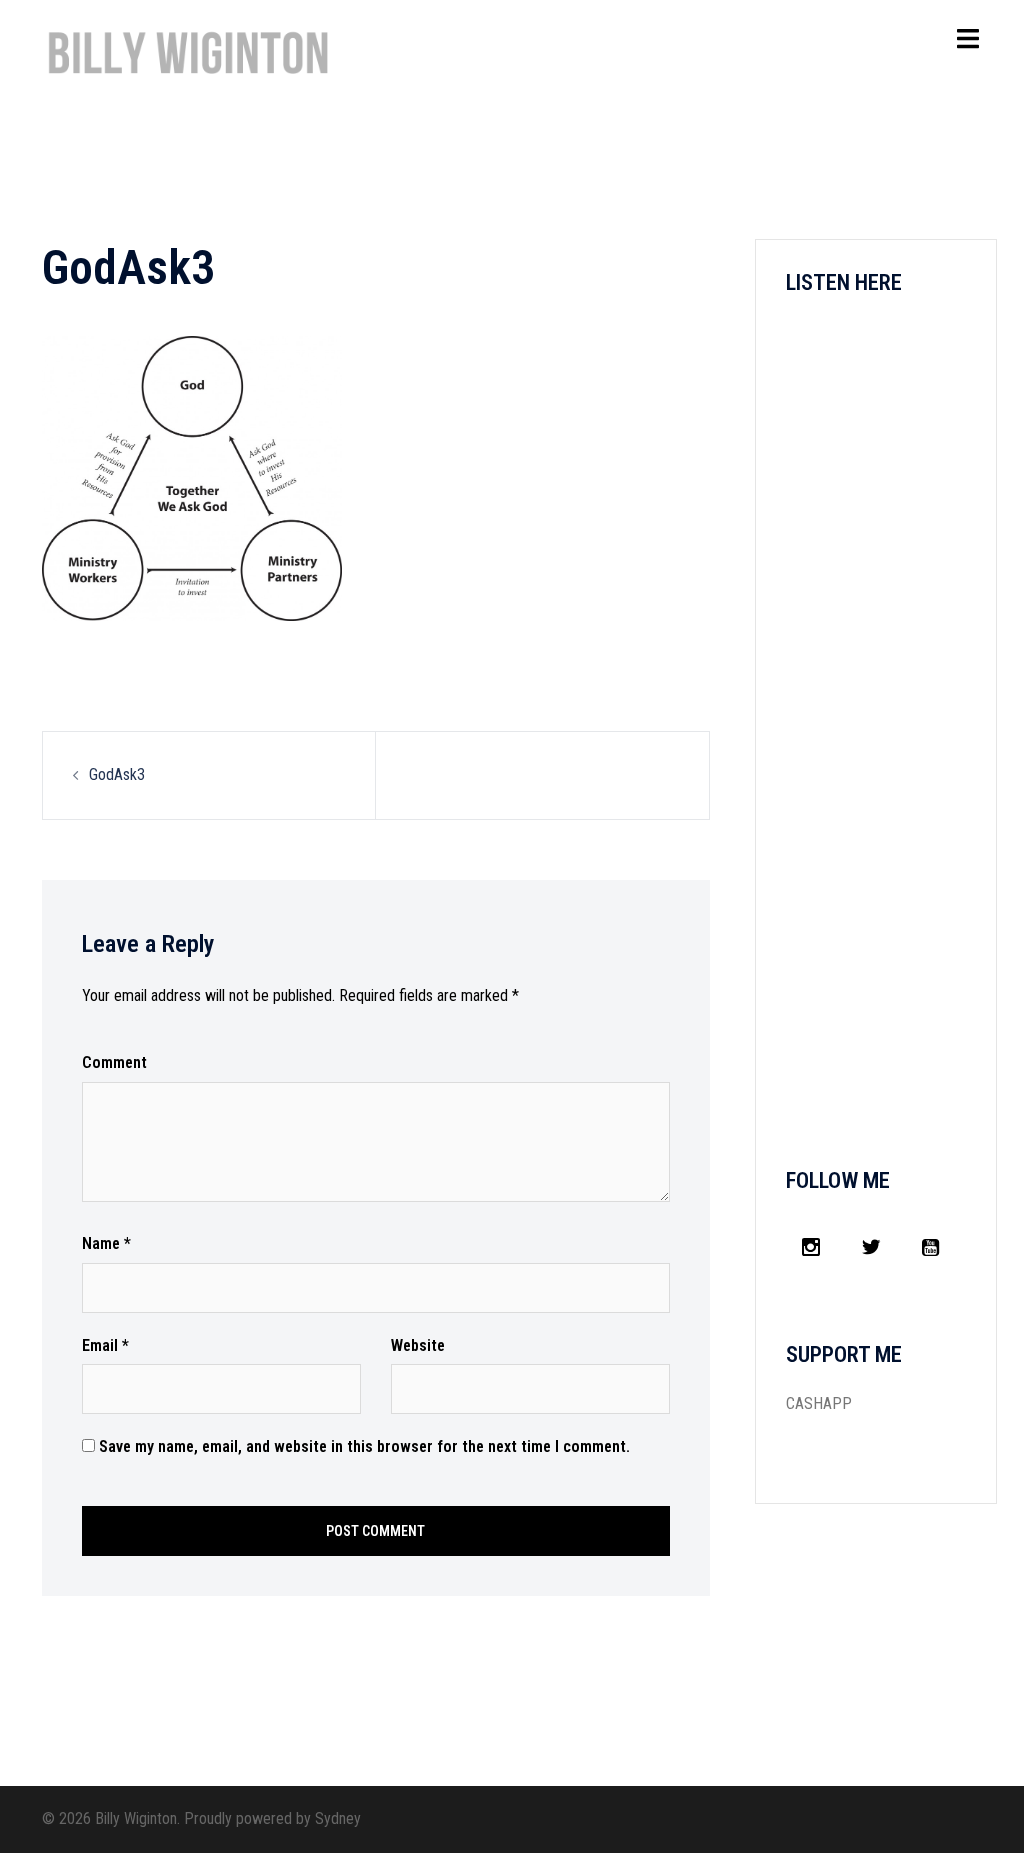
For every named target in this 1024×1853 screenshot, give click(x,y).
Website (418, 1345)
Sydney (338, 1818)
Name (106, 1243)
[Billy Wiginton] (188, 61)
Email (105, 1345)
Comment (114, 1062)
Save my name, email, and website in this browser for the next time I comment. (364, 1446)
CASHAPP (819, 1403)
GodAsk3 (117, 774)
